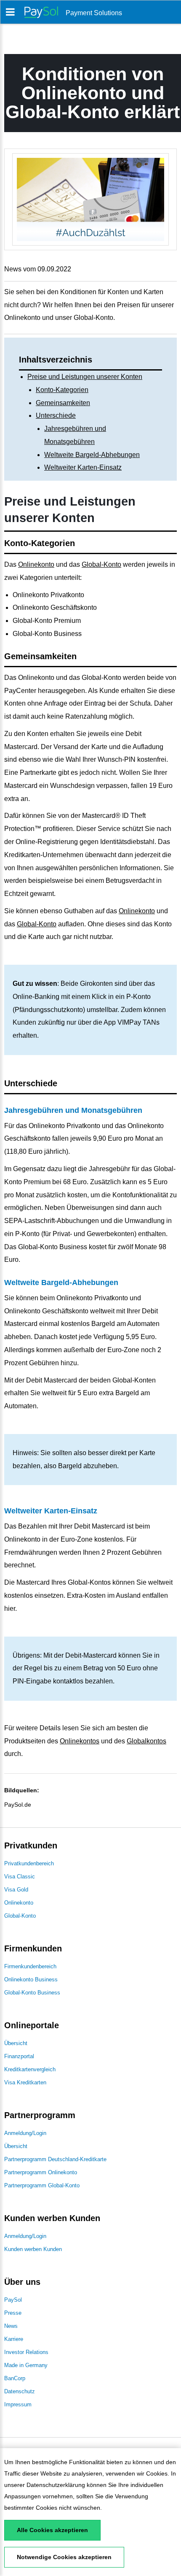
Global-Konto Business (32, 1993)
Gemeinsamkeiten (63, 403)
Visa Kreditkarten (25, 2082)
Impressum (18, 2404)
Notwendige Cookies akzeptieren (64, 2557)
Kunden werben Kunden (33, 2249)
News (11, 2326)
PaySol (13, 2300)
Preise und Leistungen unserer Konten (85, 377)
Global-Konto (101, 564)
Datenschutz (20, 2391)
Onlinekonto (36, 564)
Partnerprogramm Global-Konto (42, 2185)
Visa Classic (20, 1877)
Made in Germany (26, 2365)
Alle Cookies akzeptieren (52, 2530)
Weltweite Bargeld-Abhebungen (92, 455)
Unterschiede (56, 415)
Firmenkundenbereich (30, 1966)
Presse (13, 2313)
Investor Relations (26, 2352)
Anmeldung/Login (25, 2133)
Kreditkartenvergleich (30, 2069)
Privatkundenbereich (29, 1863)
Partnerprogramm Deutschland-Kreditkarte (55, 2159)
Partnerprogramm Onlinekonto (41, 2172)
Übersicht (16, 2043)
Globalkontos (146, 1741)
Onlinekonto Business (31, 1979)
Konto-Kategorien (62, 390)
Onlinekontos (80, 1741)
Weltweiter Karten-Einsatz (83, 467)
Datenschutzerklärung (56, 2485)
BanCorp (15, 2378)
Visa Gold (16, 1890)
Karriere (14, 2339)
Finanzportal (19, 2056)
